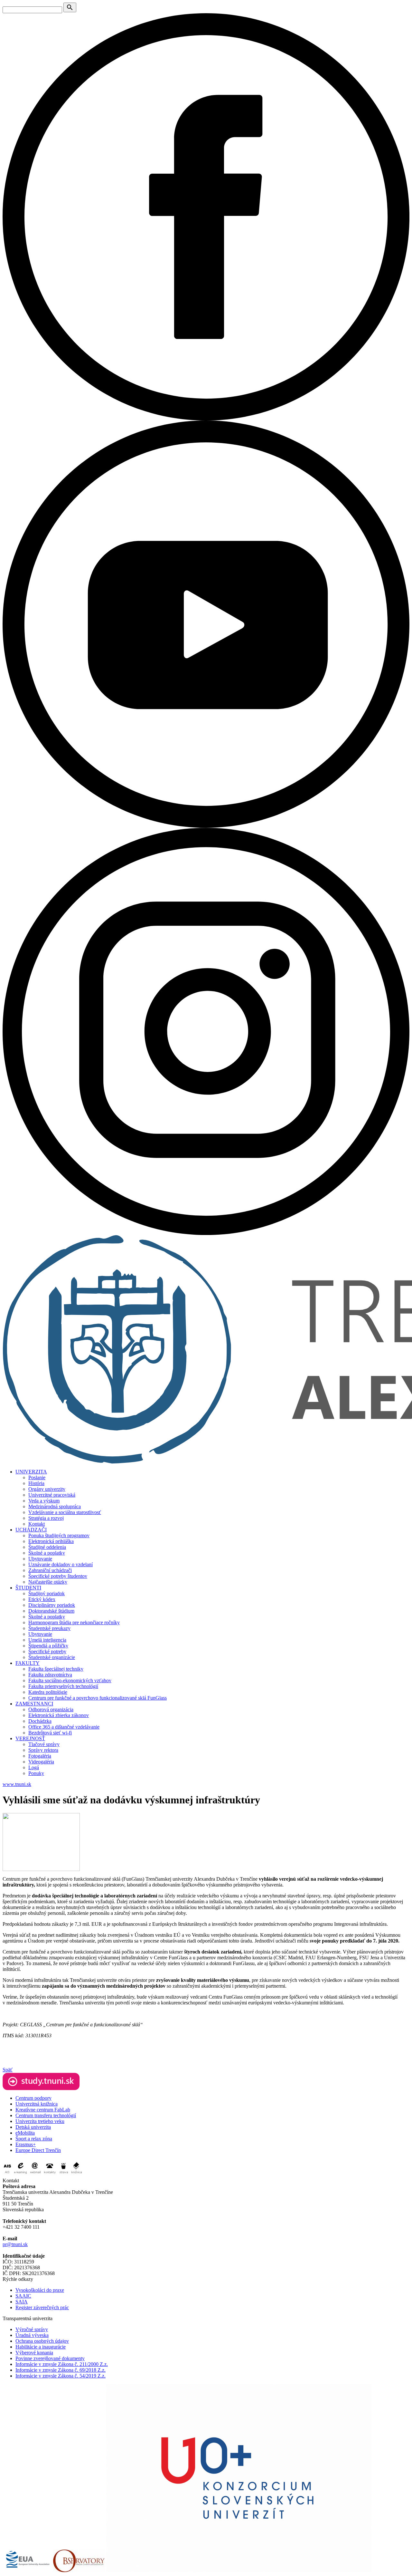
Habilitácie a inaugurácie (41, 2347)
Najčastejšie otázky (48, 1582)
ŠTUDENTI (28, 1588)
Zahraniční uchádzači (50, 1570)
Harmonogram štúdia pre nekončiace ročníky (74, 1622)
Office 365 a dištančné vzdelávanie (64, 1727)
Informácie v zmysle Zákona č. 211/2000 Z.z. (62, 2364)
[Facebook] (206, 419)
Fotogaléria (40, 1756)
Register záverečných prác (42, 2307)
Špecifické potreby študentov (58, 1576)
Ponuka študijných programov (59, 1535)
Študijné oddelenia (47, 1547)
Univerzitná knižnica (37, 2104)
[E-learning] (21, 2175)
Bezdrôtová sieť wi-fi (50, 1733)
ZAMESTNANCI (34, 1704)
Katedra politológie (48, 1692)
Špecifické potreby (47, 1651)
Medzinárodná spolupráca (55, 1506)
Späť (8, 2070)
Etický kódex (42, 1599)
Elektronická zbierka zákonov (59, 1715)
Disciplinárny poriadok (52, 1605)
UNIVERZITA (31, 1472)
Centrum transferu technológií (46, 2115)
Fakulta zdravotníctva (50, 1675)
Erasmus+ (26, 2144)
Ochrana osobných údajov (42, 2341)
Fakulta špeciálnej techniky (56, 1669)
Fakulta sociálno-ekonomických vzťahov (70, 1680)
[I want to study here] (41, 2088)
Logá (34, 1767)
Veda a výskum (44, 1501)
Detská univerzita (33, 2127)
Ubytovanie (40, 1559)
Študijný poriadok (47, 1593)
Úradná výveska (32, 2335)
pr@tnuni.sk (15, 2244)
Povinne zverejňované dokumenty (50, 2358)
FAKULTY (28, 1663)
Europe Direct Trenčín (38, 2150)
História (36, 1483)
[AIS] (7, 2175)
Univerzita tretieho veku (40, 2121)
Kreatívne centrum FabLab (43, 2110)
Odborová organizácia (51, 1709)
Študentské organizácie (52, 1657)
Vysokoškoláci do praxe (40, 2290)
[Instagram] (206, 1233)
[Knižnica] (76, 2175)
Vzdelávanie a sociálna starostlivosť (65, 1512)
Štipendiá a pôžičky (48, 1646)
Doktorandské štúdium (51, 1611)
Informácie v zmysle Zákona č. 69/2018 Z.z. (61, 2370)
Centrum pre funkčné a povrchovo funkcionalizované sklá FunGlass (98, 1698)
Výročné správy (32, 2329)
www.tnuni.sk (17, 1784)
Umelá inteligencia (47, 1640)
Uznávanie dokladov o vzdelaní (61, 1564)
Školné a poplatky (47, 1553)
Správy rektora (43, 1750)
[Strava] (63, 2175)
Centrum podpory (33, 2098)
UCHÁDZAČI (31, 1530)
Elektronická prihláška (51, 1541)
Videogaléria (41, 1762)
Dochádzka (40, 1721)
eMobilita (25, 2133)
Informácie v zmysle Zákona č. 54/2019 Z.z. (61, 2376)
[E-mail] (35, 2175)
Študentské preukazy (49, 1628)
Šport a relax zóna (34, 2139)
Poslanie (37, 1477)
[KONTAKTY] (50, 2175)
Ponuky (36, 1773)
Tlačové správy (44, 1744)
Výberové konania (34, 2353)
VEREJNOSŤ (30, 1738)
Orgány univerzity (47, 1489)
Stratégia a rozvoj (46, 1518)
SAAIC (23, 2296)
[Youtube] (206, 826)
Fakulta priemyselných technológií (63, 1686)
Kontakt (37, 1524)
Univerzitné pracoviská (52, 1495)
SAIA (22, 2302)
